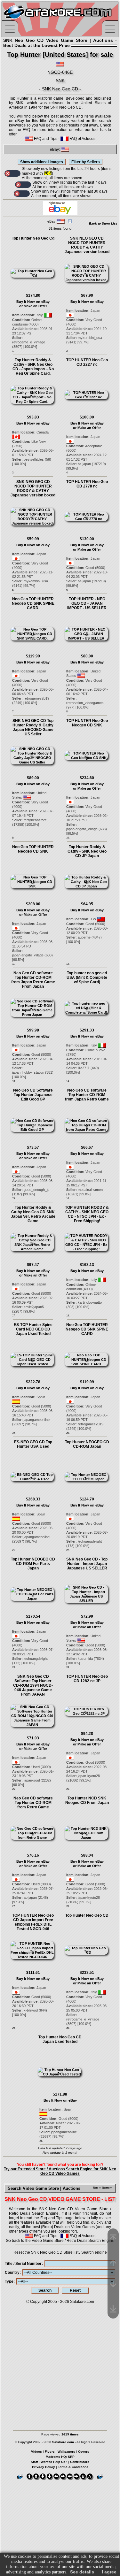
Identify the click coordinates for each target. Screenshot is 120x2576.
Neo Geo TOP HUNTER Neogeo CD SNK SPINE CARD (87, 1329)
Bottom (107, 2188)
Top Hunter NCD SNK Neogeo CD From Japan (87, 1800)
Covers (84, 2452)
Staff (34, 2462)
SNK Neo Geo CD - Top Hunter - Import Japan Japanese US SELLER (87, 1564)
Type (9, 2281)
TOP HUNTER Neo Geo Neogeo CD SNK (87, 723)
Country (12, 2273)
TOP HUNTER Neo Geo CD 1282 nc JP (87, 1679)
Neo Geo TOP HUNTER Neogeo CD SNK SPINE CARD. (33, 603)
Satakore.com (82, 2302)
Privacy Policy (44, 2467)
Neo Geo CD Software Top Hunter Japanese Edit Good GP (33, 1095)
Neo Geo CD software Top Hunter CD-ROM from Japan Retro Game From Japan (33, 980)
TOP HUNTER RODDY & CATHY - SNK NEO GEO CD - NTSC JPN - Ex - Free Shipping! (87, 1214)
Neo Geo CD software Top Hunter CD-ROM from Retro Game (33, 1803)
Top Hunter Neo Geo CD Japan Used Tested (60, 2039)
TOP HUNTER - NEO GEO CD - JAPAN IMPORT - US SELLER (87, 603)
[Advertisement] (60, 2364)
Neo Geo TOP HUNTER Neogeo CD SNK (33, 849)
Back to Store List (103, 223)
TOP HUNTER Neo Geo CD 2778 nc (87, 484)
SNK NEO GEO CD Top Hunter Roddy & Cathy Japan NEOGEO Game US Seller (33, 727)
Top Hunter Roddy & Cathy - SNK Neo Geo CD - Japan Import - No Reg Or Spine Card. (33, 367)
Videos (36, 2452)
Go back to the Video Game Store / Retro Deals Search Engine (60, 2241)
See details (82, 2572)
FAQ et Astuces (82, 139)
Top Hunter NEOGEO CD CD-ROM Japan (87, 1444)
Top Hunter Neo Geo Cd (33, 238)
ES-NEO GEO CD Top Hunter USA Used (33, 1444)
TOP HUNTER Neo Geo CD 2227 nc (87, 362)
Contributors (80, 2462)
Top (95, 2188)
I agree (109, 2572)
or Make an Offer (33, 306)
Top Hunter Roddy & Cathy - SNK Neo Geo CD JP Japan (87, 851)
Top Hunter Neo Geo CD (87, 1915)
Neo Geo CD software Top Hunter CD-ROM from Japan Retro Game (87, 1095)
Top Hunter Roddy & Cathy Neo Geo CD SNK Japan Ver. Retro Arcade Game (33, 1214)
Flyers (50, 2452)
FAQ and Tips (45, 139)
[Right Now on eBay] (60, 214)
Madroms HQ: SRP (60, 2457)
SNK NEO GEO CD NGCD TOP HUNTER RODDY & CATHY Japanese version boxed (87, 245)
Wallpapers (66, 2452)
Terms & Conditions (73, 2467)
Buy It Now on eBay (33, 302)
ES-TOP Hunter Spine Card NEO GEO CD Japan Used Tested (33, 1329)
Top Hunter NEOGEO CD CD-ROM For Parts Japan (33, 1564)
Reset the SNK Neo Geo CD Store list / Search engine (60, 2252)
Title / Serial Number (23, 2264)
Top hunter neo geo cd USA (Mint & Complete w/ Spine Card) (87, 977)
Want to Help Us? (54, 2462)
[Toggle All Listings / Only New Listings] (12, 173)
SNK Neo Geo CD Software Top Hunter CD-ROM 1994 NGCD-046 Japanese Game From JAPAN (33, 1685)
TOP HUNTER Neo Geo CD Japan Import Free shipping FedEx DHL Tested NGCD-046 (33, 1922)
